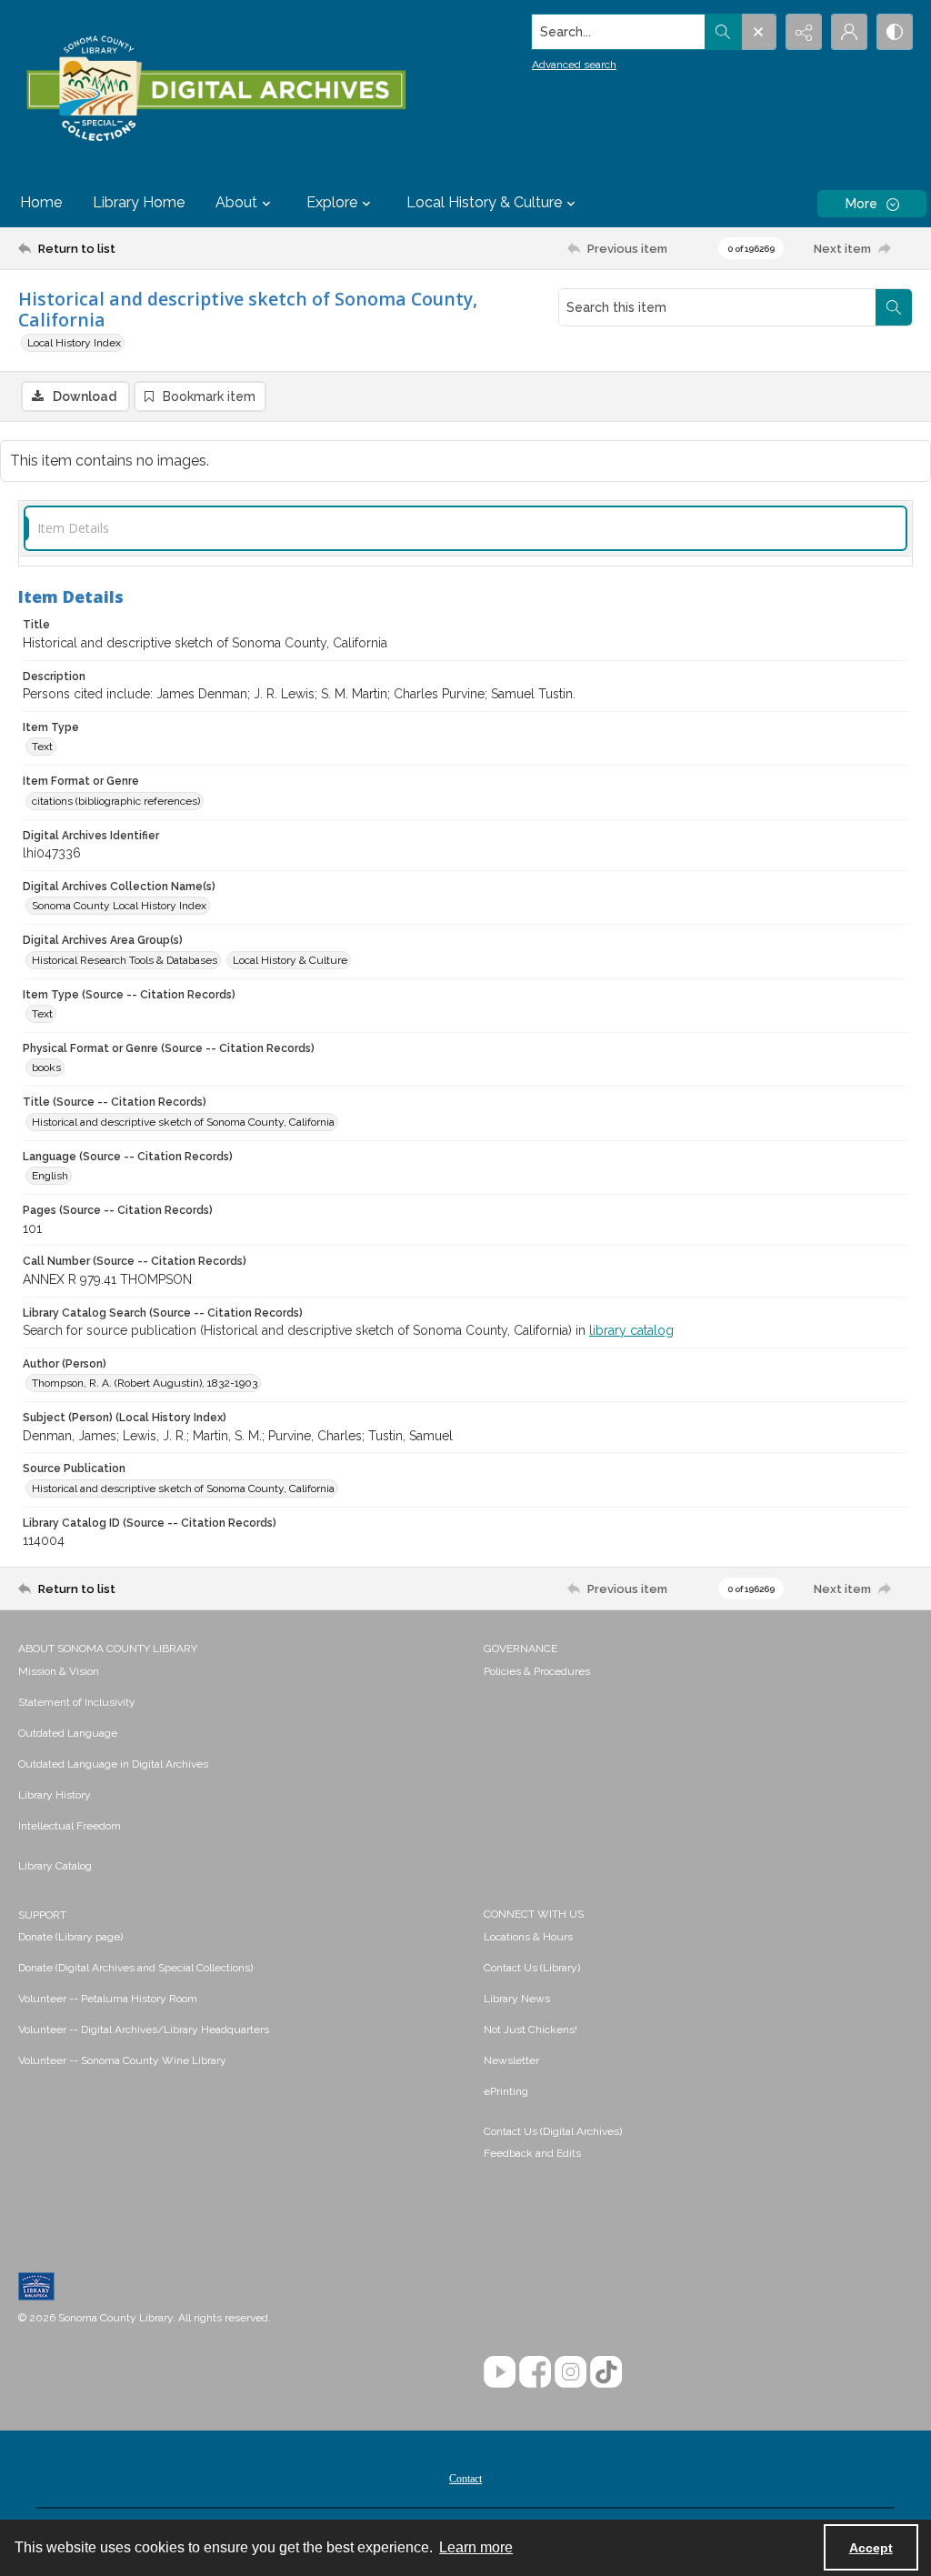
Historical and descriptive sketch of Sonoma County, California (183, 1122)
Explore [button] (332, 202)
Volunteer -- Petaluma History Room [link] (108, 1999)
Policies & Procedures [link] (537, 1671)
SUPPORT (42, 1915)
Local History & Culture (290, 960)
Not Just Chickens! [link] (531, 2030)
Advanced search (574, 65)
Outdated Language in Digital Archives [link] (113, 1764)
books (46, 1067)
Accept (871, 2548)
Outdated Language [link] (68, 1733)
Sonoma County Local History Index (119, 906)
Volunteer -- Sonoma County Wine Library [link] (122, 2060)
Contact (465, 2479)
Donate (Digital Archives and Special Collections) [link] (135, 1968)
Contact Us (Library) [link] (532, 1968)
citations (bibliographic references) (116, 801)
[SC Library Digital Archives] (215, 89)
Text (42, 747)
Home (41, 202)
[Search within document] (894, 307)
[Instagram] (571, 2372)
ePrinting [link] (506, 2091)
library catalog (631, 1330)
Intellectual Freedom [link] (70, 1826)
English (50, 1176)
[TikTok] (606, 2372)
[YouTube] (500, 2372)
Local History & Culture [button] (484, 202)
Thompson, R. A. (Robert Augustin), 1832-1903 (145, 1383)
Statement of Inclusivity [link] (77, 1702)
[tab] (465, 529)
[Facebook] (535, 2372)
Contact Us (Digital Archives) (553, 2131)
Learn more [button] (476, 2547)
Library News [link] (517, 1999)
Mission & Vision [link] (59, 1671)
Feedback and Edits (532, 2153)
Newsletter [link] (511, 2060)
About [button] (236, 202)
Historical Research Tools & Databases (125, 960)
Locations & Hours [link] (528, 1937)
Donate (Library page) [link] (70, 1937)
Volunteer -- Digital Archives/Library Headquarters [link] (144, 2030)
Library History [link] (55, 1795)
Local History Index (74, 343)
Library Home (139, 202)
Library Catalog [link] (55, 1866)
